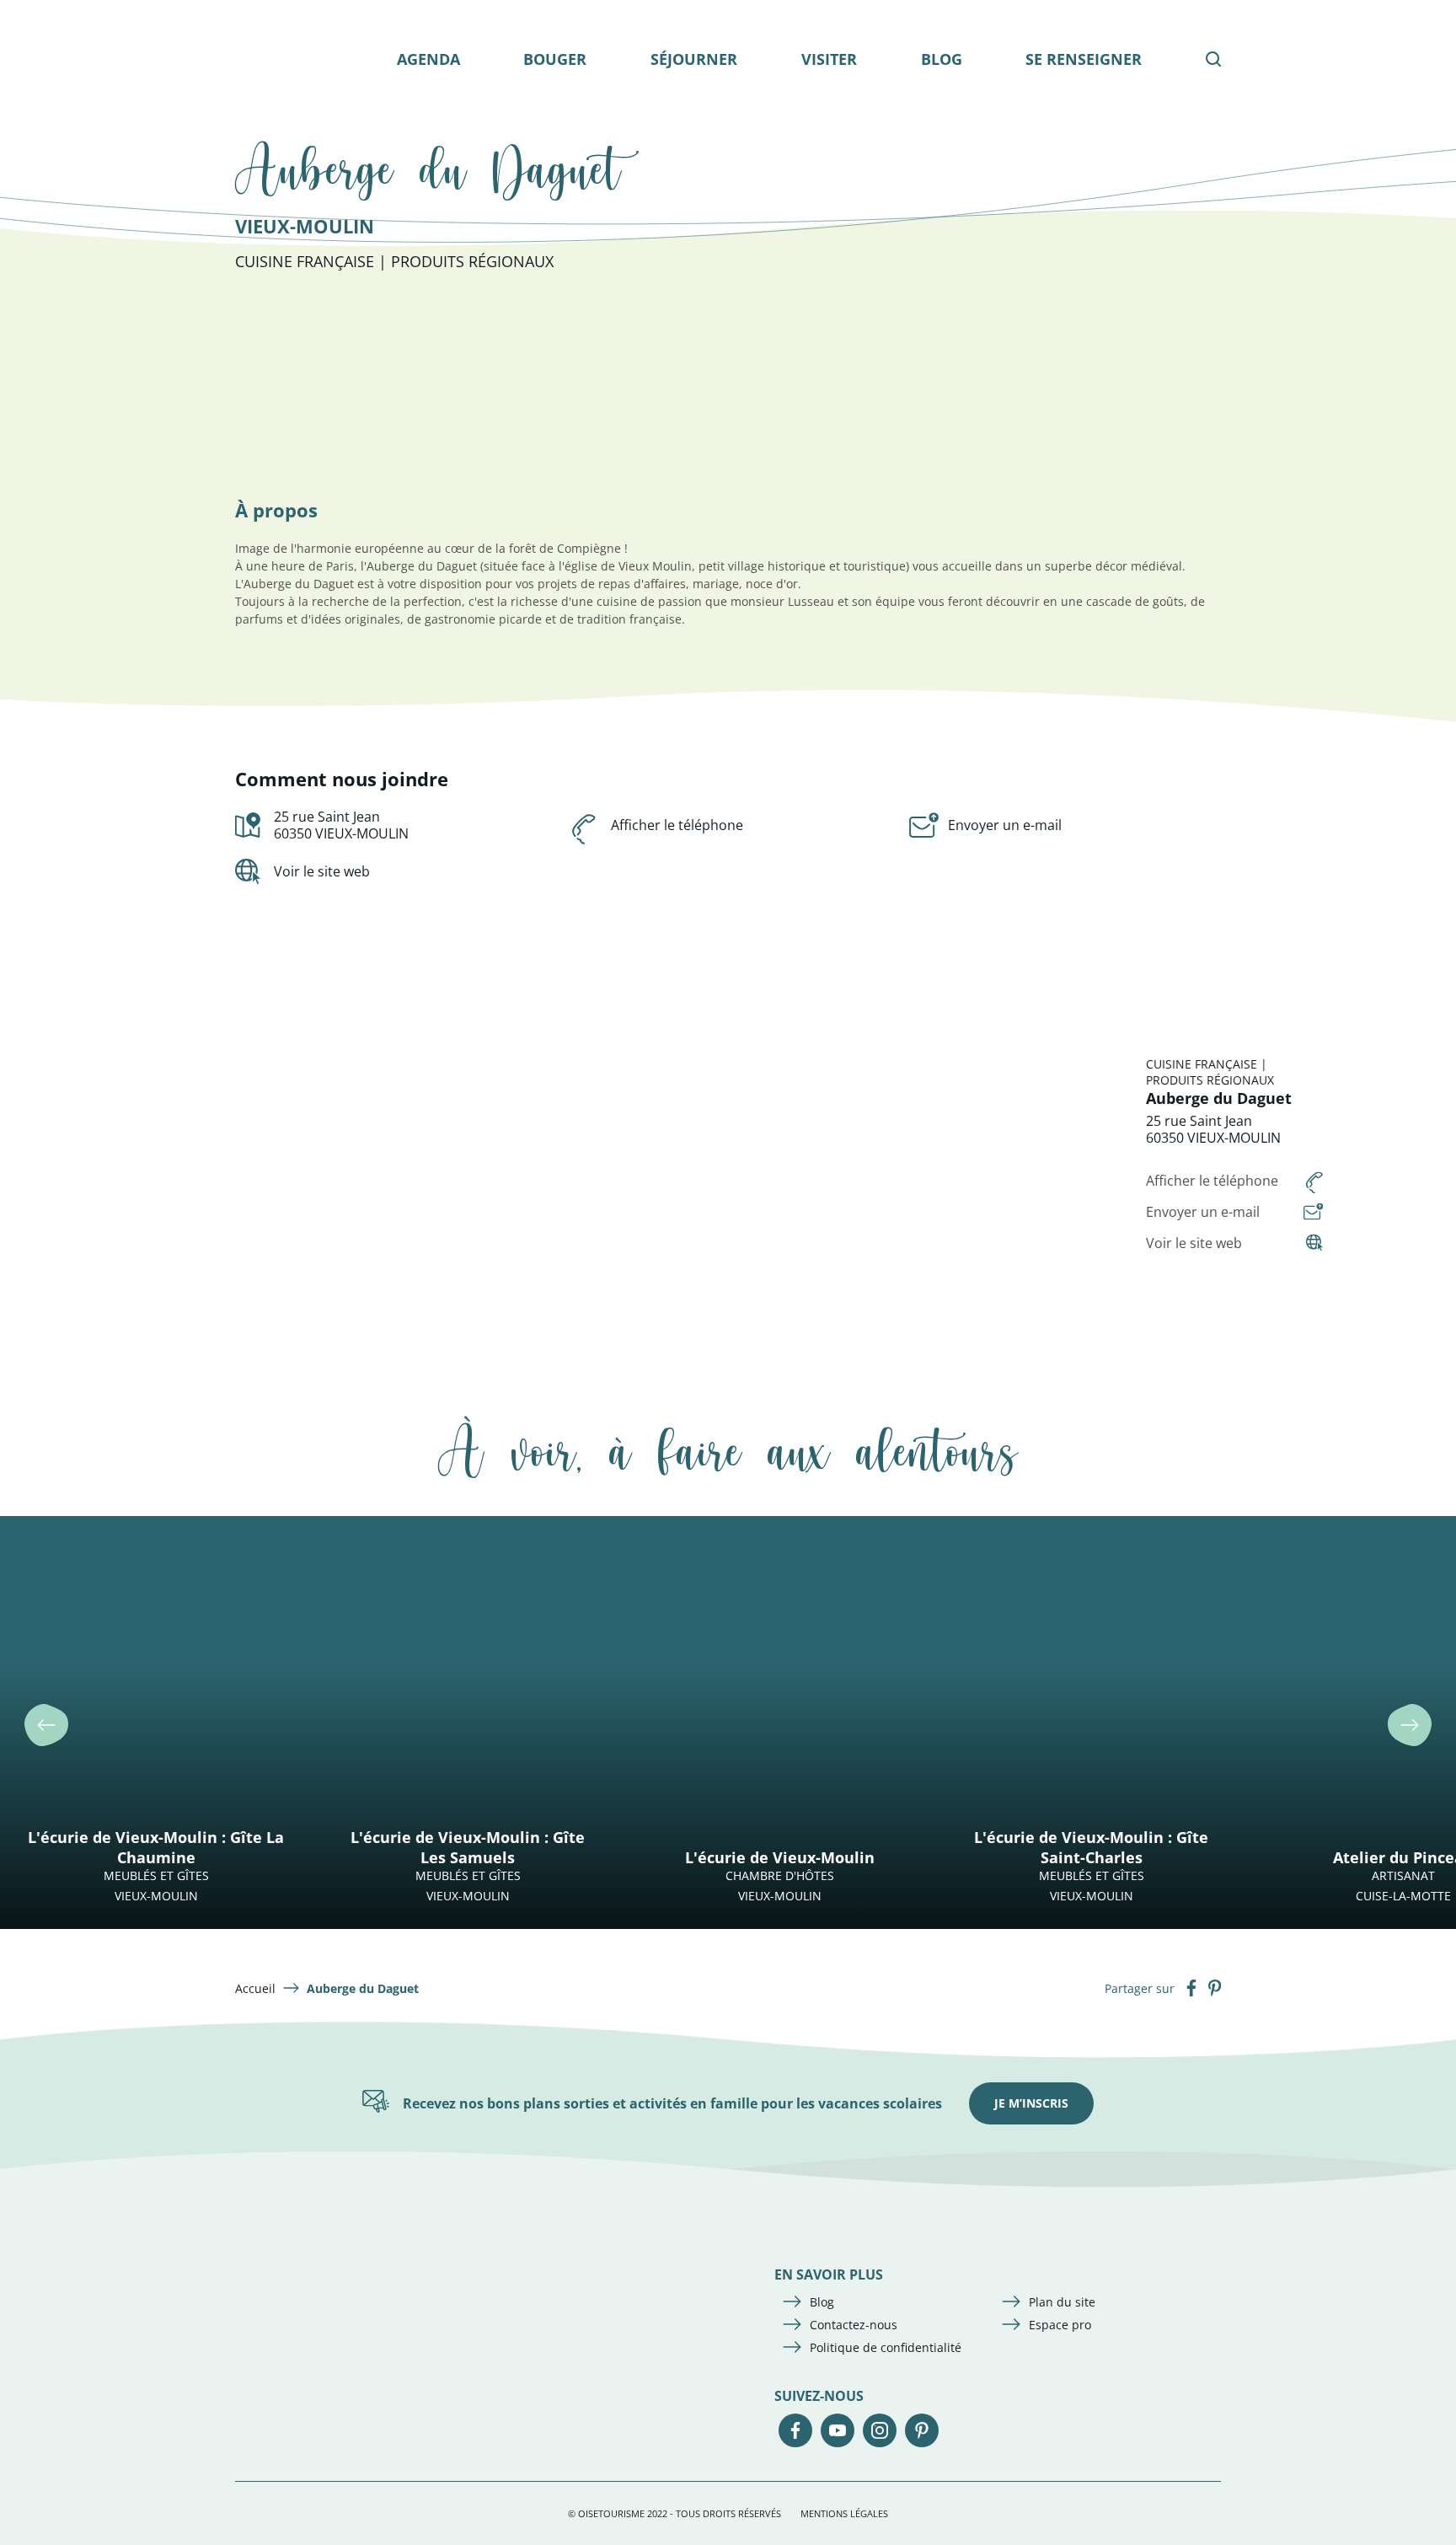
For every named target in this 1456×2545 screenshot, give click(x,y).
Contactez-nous (854, 2325)
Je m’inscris (1031, 2103)
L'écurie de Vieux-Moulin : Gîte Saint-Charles (1091, 1847)
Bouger (555, 59)
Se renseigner (1084, 59)
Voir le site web (322, 871)
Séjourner (694, 59)
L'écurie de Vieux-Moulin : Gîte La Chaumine (156, 1847)
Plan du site (1062, 2302)
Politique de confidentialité (886, 2347)
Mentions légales (844, 2513)
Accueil (255, 1988)
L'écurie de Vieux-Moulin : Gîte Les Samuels (468, 1847)
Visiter (829, 59)
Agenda (428, 59)
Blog (942, 59)
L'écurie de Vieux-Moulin (780, 1857)
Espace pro (1060, 2325)
